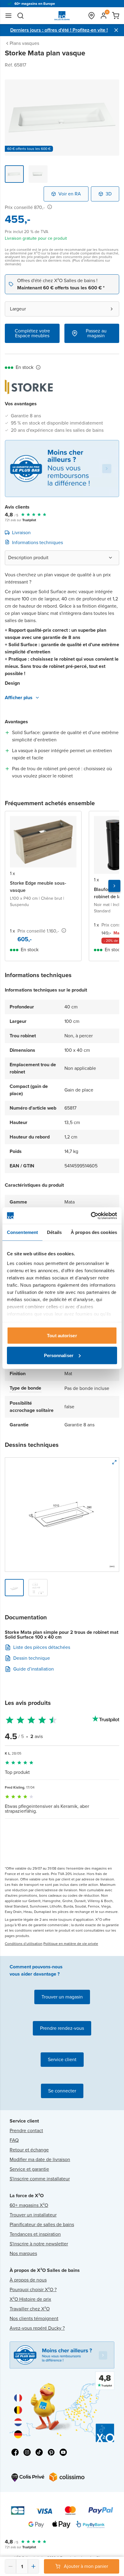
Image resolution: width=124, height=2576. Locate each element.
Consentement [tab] (22, 1232)
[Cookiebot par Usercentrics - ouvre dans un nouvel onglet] (91, 1216)
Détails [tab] (54, 1232)
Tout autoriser (62, 1336)
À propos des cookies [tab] (94, 1232)
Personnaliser (59, 1355)
